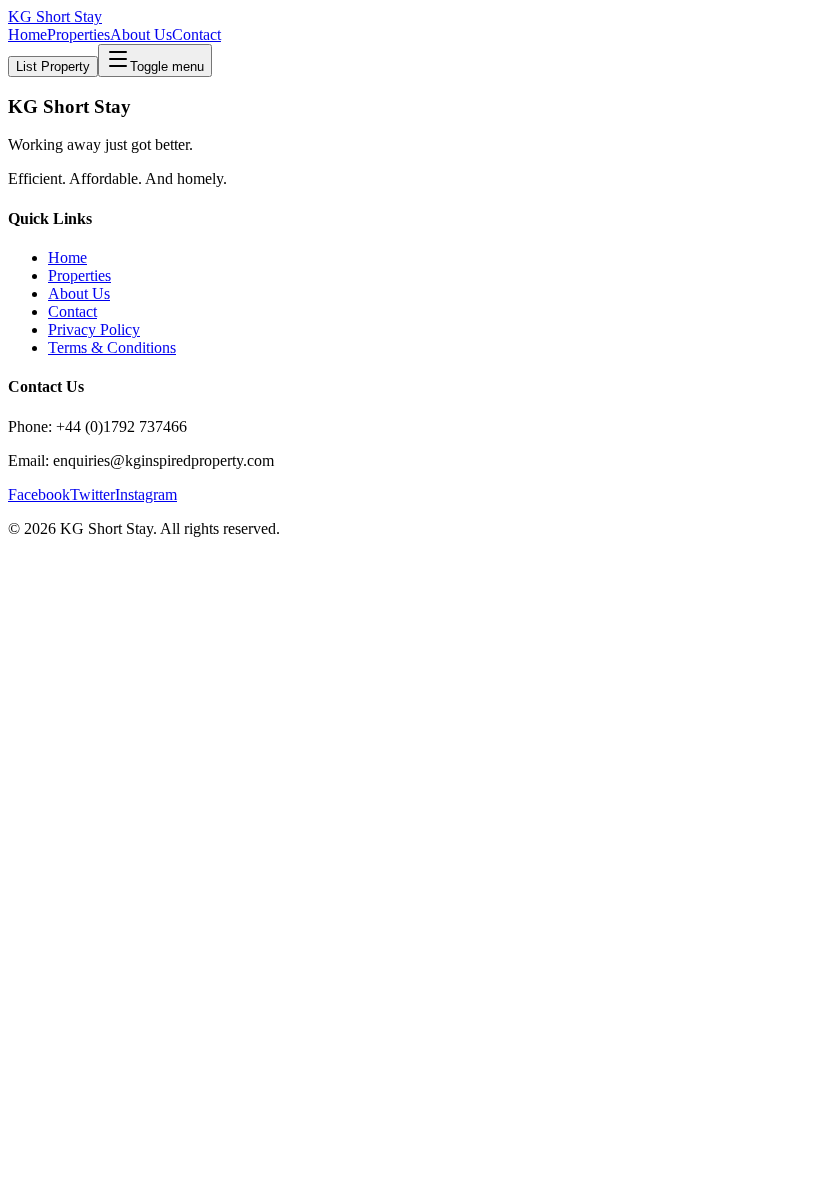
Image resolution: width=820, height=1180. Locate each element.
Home (27, 34)
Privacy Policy (94, 329)
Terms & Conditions (112, 347)
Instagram (146, 494)
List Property (53, 66)
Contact (196, 34)
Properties (78, 34)
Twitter (92, 494)
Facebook (39, 494)
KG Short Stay (55, 16)
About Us (141, 34)
